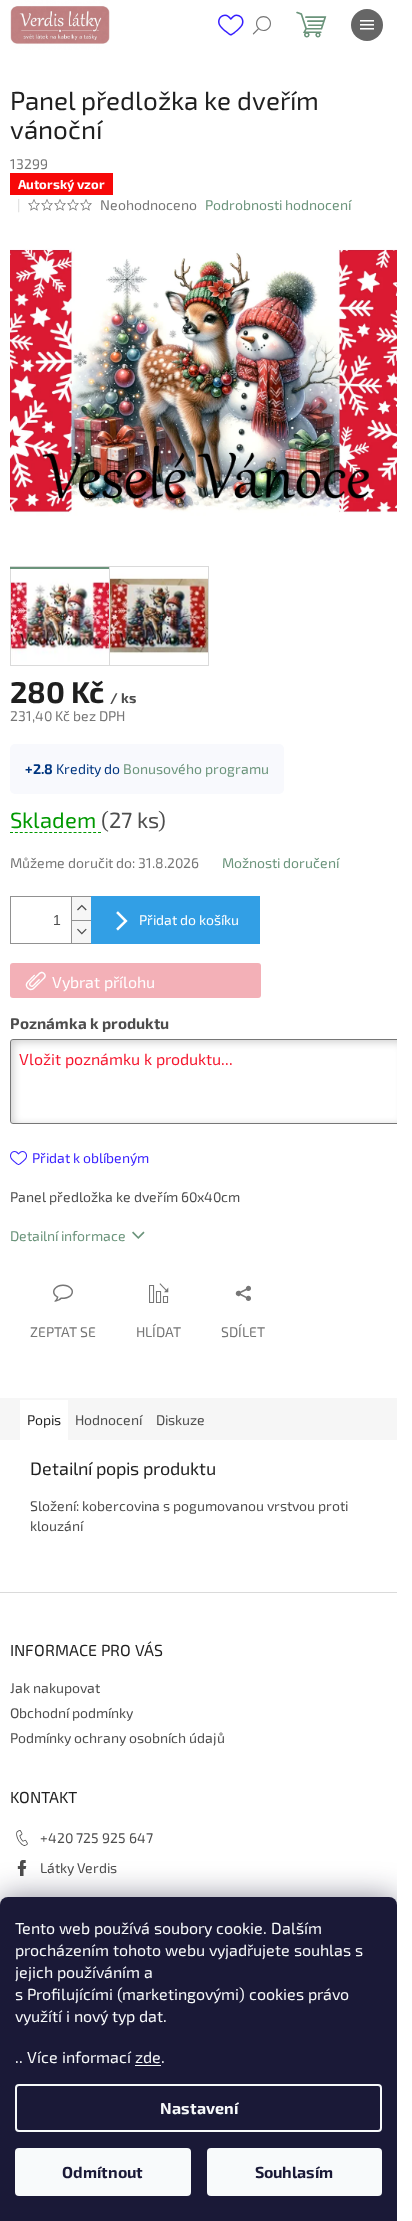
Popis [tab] (44, 1419)
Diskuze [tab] (180, 1419)
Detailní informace (68, 1235)
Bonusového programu (196, 768)
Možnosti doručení (280, 862)
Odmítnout (102, 2171)
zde (148, 2056)
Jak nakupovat (55, 1687)
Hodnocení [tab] (108, 1419)
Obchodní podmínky (71, 1712)
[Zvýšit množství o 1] (81, 908)
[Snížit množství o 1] (81, 931)
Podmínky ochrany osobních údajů (117, 1737)
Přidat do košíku (189, 919)
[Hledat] (262, 25)
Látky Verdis (78, 1867)
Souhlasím (294, 2171)
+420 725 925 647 (96, 1837)
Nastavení (199, 2107)
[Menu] (367, 25)
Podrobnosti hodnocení (278, 204)
